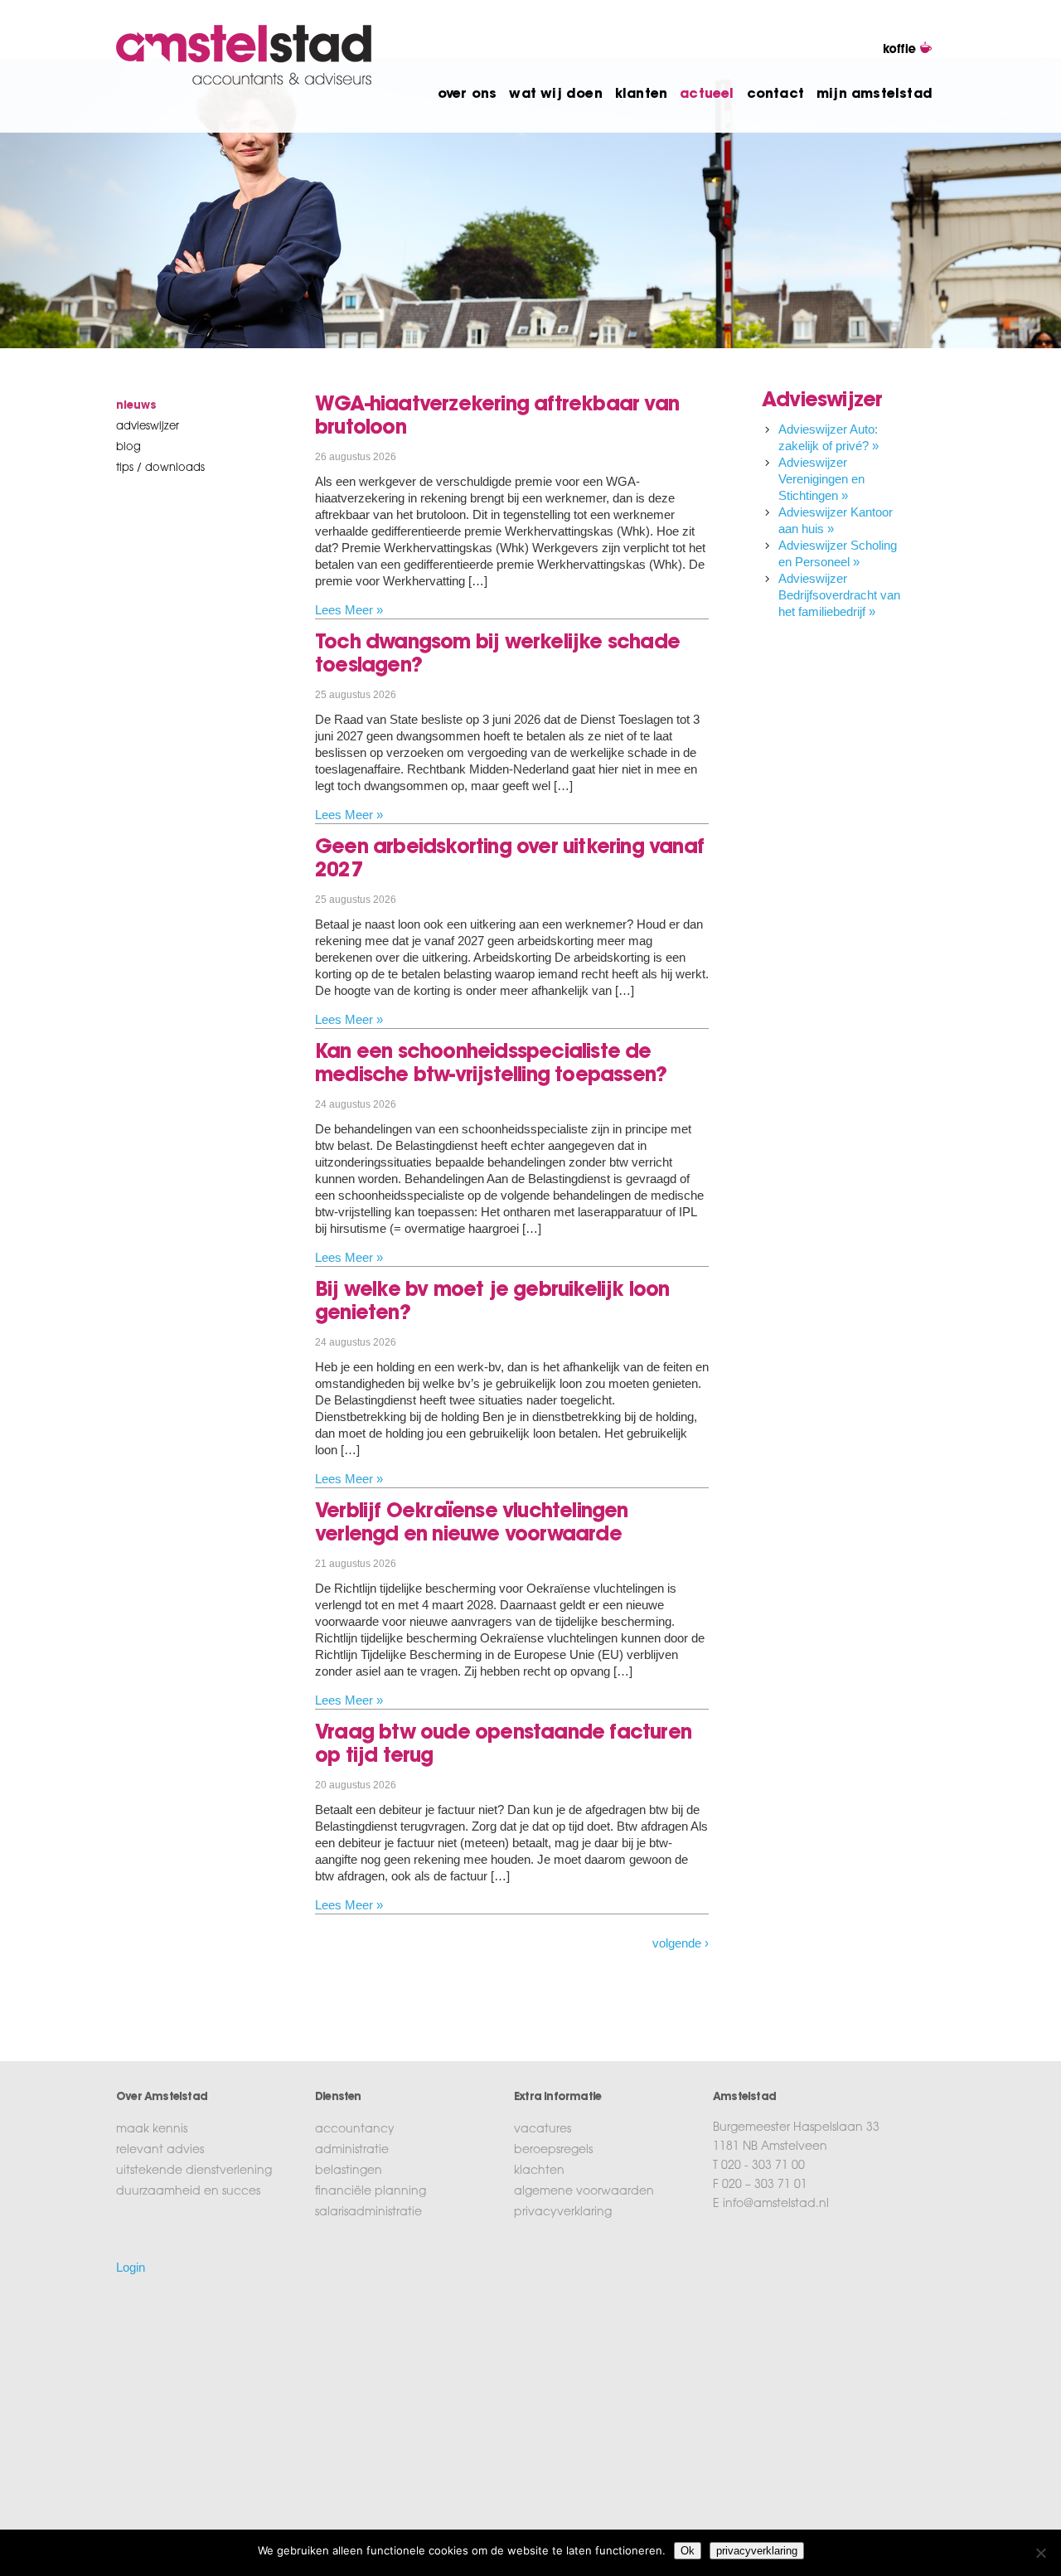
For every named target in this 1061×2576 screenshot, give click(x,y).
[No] (1040, 2553)
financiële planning (371, 2192)
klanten (641, 95)
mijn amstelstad (874, 95)
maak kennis (152, 2130)
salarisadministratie (368, 2213)
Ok (688, 2551)
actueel (707, 95)
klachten (539, 2171)
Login (131, 2267)
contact (775, 95)
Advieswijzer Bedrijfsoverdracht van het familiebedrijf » (839, 595)
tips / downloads (160, 468)
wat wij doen (555, 95)
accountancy (355, 2130)
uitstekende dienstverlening (194, 2171)
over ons (468, 95)
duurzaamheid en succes (188, 2192)
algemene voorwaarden (584, 2192)
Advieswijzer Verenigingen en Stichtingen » (821, 479)
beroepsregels (553, 2151)
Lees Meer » (349, 610)
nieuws (136, 406)
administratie (352, 2151)
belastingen (349, 2171)
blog (128, 447)
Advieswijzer (148, 427)
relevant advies (160, 2151)
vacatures (543, 2130)
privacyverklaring (563, 2213)
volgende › (681, 1943)
